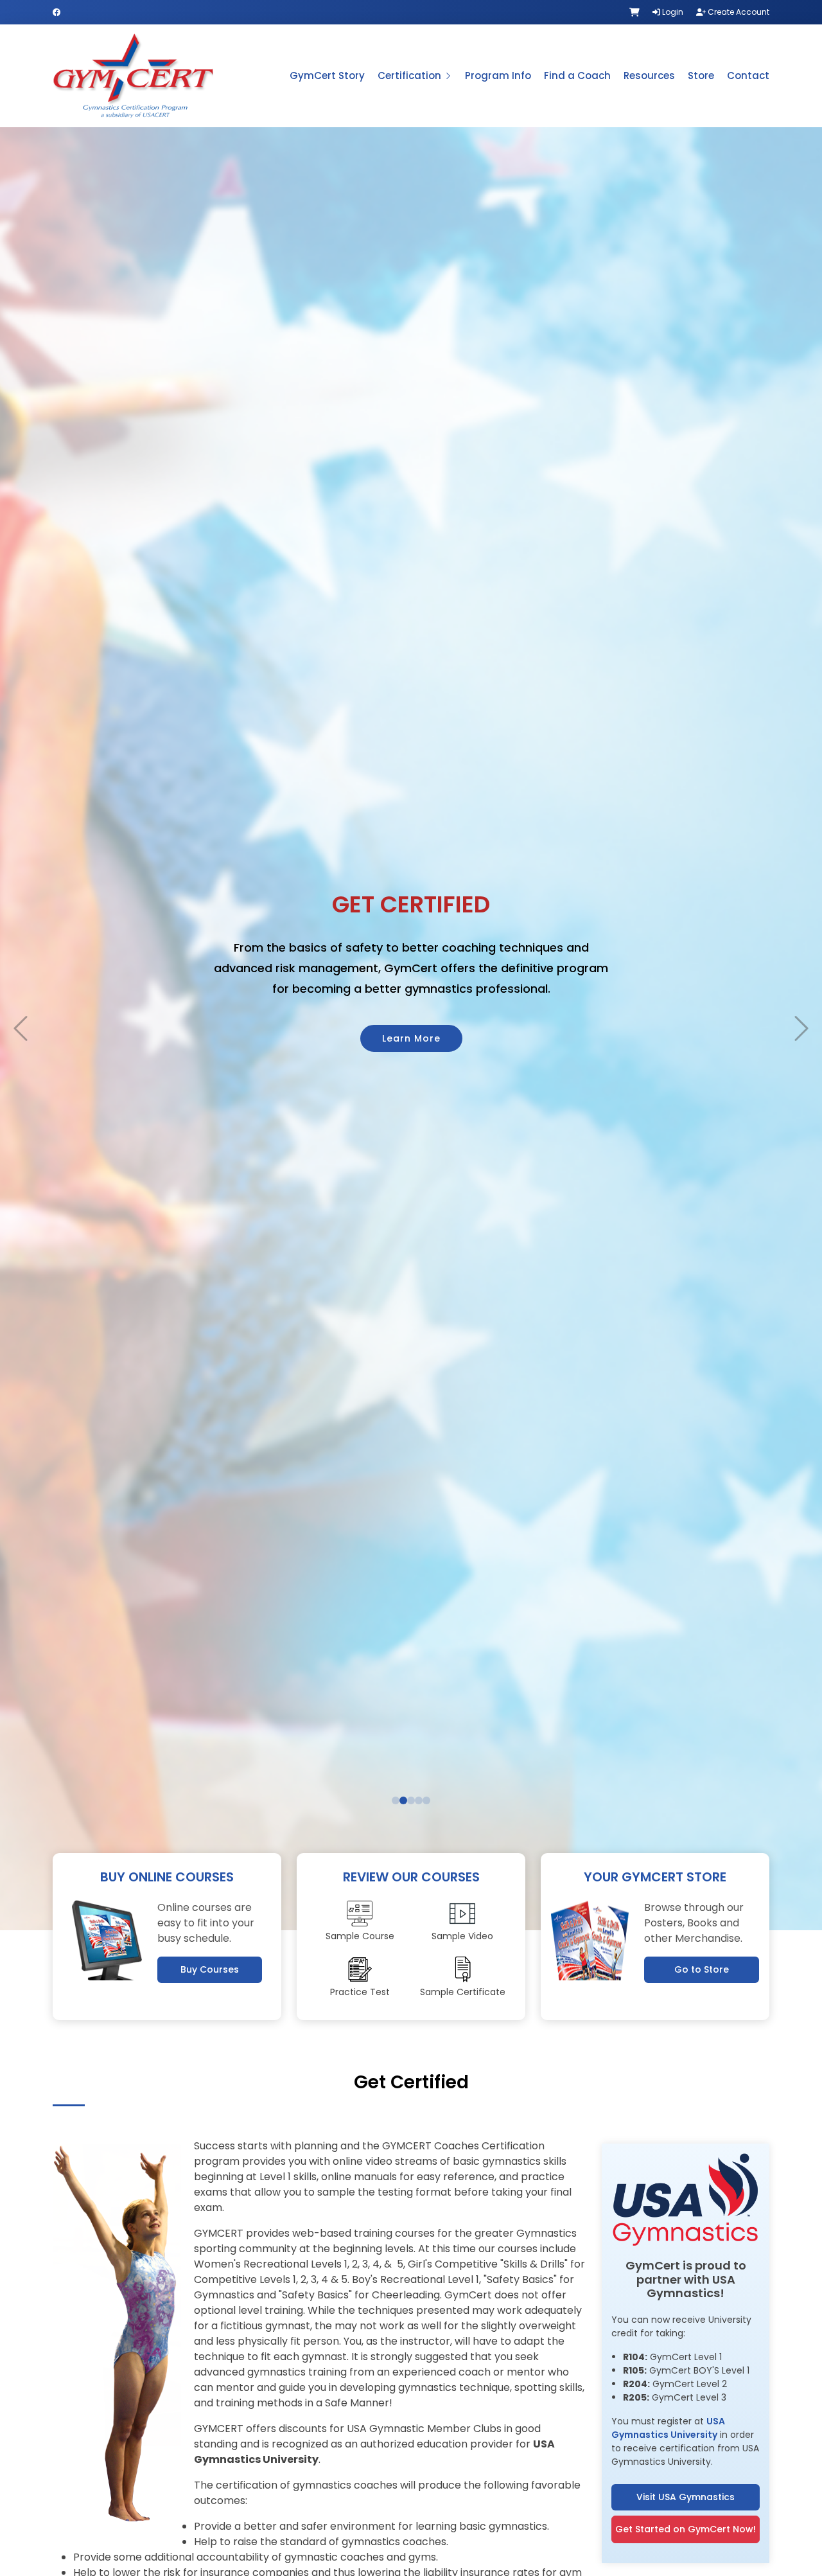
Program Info (498, 76)
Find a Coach (577, 76)
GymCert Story (327, 76)
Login (672, 12)
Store (701, 76)
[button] (21, 1029)
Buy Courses (210, 1969)
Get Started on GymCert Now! (686, 2529)
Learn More (411, 1055)
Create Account (738, 12)
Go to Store (702, 1969)
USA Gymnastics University (668, 2428)
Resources (649, 76)
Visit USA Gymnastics (686, 2497)
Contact (748, 76)
